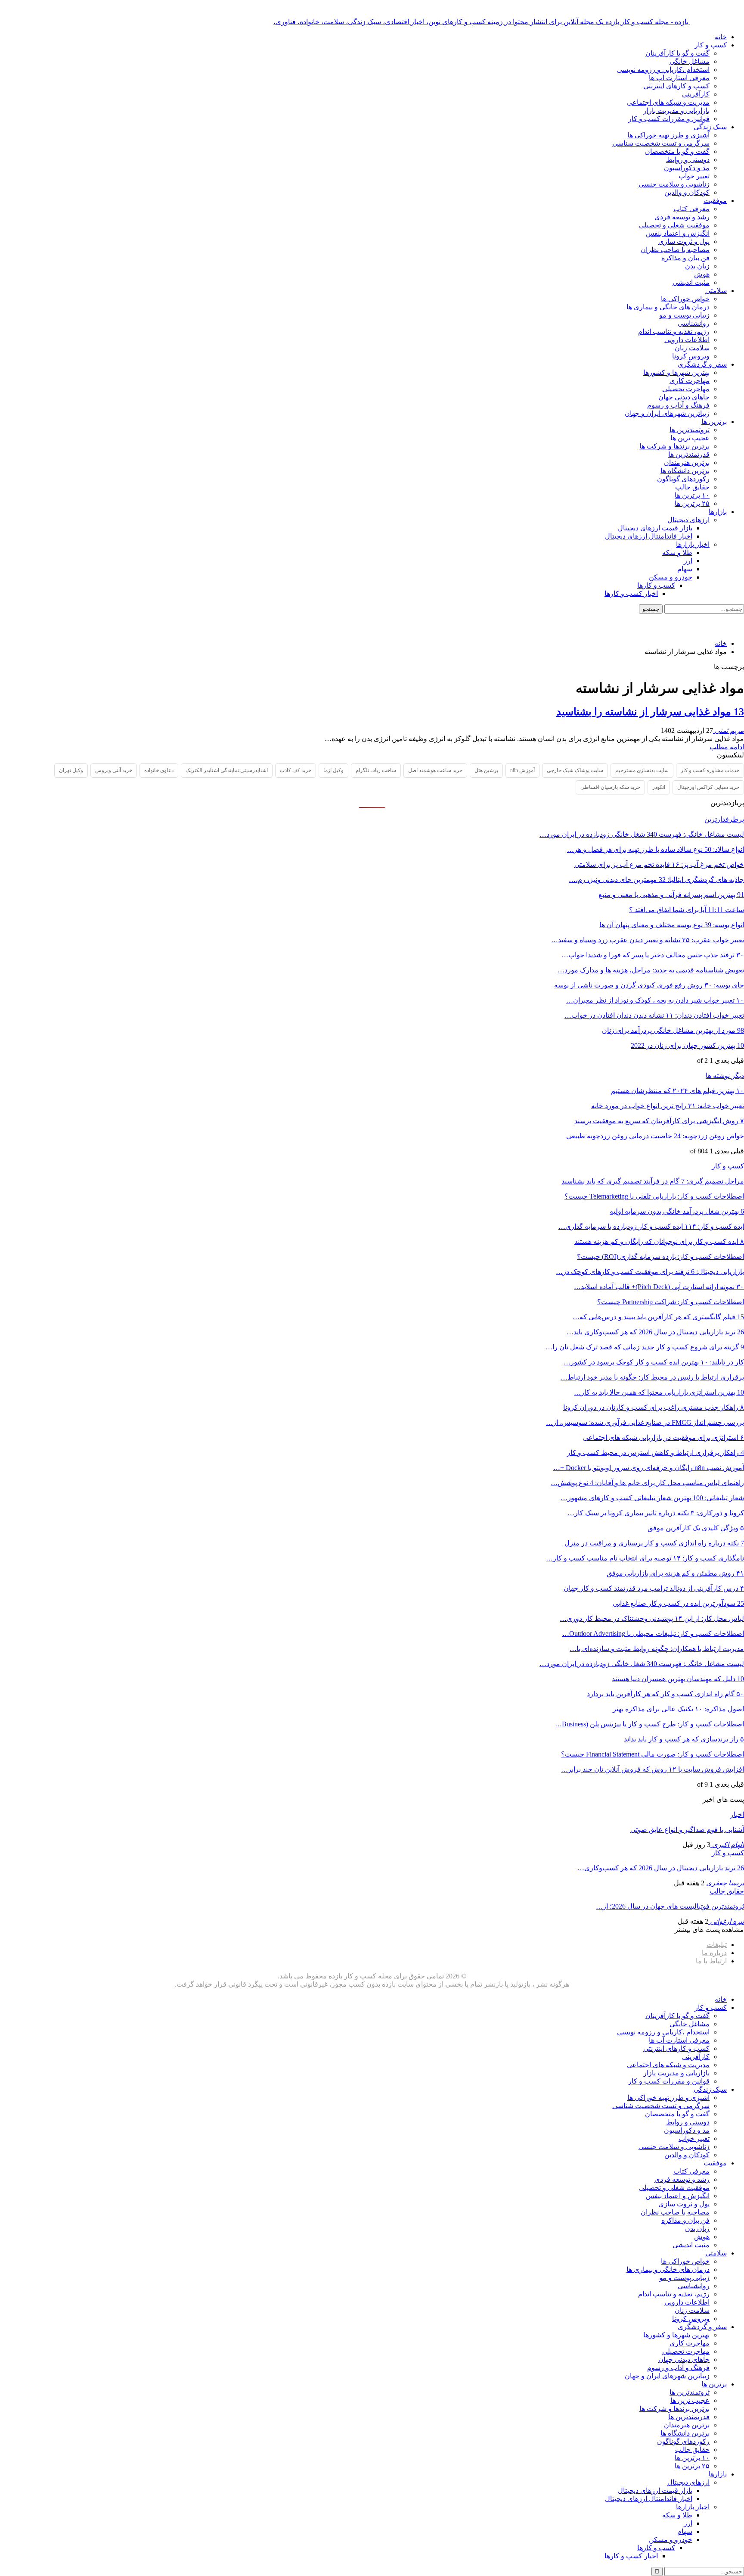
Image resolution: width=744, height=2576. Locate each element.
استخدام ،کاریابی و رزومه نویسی (663, 70)
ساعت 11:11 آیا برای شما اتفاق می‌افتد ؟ (687, 910)
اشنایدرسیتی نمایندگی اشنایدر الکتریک (227, 770)
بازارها (718, 512)
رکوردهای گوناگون (683, 479)
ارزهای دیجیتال (688, 520)
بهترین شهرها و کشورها (676, 372)
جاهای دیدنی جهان (684, 397)
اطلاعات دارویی (687, 340)
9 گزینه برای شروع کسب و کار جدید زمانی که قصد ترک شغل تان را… (645, 1347)
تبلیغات (717, 1945)
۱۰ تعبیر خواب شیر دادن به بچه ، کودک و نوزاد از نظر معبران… (655, 1000)
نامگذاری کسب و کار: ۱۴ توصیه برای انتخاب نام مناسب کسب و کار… (645, 1558)
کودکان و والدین (687, 192)
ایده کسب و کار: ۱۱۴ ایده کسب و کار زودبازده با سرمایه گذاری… (651, 1226)
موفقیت (715, 201)
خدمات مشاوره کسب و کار (710, 770)
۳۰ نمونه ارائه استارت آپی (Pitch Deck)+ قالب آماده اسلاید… (659, 1287)
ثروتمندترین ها (690, 430)
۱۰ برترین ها (692, 495)
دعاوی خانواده (159, 770)
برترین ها (714, 422)
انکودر (659, 787)
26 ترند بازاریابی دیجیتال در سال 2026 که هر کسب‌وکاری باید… (655, 1332)
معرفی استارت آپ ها (679, 78)
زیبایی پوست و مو (684, 315)
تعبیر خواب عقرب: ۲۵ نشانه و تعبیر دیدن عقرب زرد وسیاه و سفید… (648, 940)
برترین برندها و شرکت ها (674, 446)
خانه (721, 37)
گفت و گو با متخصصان (677, 151)
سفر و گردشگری (702, 364)
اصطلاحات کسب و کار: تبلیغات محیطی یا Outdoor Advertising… (653, 1634)
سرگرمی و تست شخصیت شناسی (661, 143)
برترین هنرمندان (687, 463)
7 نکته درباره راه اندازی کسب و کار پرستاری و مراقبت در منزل (654, 1543)
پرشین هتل (486, 770)
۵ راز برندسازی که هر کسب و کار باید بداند (684, 1739)
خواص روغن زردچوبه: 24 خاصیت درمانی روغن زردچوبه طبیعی (655, 1136)
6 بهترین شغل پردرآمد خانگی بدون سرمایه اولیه (677, 1211)
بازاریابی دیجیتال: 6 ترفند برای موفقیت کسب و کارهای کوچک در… (650, 1272)
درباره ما (714, 1953)
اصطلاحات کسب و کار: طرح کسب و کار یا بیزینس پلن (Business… (649, 1724)
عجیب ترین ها (690, 438)
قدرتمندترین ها (689, 454)
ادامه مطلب (727, 747)
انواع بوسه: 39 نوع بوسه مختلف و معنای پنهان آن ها (672, 925)
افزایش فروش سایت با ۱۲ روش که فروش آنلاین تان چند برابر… (653, 1769)
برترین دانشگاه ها (685, 471)
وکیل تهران (71, 770)
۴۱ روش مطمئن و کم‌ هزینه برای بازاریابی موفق (675, 1573)
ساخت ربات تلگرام (376, 770)
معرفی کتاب (691, 209)
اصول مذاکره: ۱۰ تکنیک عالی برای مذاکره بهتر (678, 1709)
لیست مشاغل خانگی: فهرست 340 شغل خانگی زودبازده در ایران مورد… (642, 834)
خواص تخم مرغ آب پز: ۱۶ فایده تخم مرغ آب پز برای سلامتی (659, 864)
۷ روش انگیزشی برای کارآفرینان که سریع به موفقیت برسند (659, 1121)
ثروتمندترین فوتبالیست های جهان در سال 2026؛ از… (670, 1906)
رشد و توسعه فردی (682, 217)
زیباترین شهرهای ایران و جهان (667, 413)
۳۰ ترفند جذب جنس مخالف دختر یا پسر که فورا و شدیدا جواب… (653, 955)
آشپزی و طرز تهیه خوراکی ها (668, 135)
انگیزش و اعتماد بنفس (678, 233)
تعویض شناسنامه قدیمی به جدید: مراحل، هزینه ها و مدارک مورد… (651, 970)
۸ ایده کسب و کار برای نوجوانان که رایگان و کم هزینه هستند (659, 1241)
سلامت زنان (692, 348)
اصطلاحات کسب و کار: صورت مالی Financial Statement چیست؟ (653, 1754)
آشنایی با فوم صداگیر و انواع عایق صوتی (687, 1830)
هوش (702, 274)
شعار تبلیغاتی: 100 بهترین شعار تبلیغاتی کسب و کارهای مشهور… (652, 1498)
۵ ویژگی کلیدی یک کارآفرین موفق (696, 1528)
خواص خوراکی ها (685, 299)
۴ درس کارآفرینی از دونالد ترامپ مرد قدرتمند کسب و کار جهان (654, 1588)
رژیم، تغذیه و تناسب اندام (674, 332)
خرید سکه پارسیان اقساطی (610, 787)
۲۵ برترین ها (692, 503)
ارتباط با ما (711, 1961)
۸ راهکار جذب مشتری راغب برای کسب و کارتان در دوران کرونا (654, 1407)
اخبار (737, 1814)
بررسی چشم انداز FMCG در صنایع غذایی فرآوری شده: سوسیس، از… (645, 1422)
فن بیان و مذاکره (685, 258)
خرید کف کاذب (296, 770)
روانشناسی (694, 323)
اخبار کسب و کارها (631, 593)
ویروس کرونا (691, 356)
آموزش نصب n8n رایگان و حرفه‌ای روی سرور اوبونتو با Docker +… (649, 1468)
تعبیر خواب (694, 176)
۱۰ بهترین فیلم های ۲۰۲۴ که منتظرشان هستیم (677, 1091)
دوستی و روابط (688, 160)
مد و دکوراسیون (687, 168)
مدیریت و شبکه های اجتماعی (668, 102)
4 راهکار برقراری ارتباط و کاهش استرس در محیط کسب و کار (656, 1453)
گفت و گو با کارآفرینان (677, 53)
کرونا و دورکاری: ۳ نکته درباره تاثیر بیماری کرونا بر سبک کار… (656, 1513)
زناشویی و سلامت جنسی (674, 184)
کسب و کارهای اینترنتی (676, 86)
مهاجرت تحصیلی (686, 389)
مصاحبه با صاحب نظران (675, 250)
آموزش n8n (522, 770)
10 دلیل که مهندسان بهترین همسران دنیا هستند (678, 1679)
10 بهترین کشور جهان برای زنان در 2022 (687, 1045)
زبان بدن (697, 266)
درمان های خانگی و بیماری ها (668, 307)
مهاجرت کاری (690, 381)
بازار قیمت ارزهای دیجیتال (655, 528)
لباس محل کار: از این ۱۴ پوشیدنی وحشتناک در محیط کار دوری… (652, 1618)
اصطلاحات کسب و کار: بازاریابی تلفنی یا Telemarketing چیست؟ (654, 1196)
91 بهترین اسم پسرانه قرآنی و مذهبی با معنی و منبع (671, 895)
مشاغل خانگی (690, 61)
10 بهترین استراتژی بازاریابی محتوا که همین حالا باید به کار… (659, 1392)
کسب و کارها (656, 585)
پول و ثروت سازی (684, 241)
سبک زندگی (710, 127)
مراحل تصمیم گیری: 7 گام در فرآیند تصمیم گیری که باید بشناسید (653, 1181)
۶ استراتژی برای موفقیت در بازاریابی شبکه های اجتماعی (663, 1438)
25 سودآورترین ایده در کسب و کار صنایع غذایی (678, 1603)
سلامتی (716, 291)
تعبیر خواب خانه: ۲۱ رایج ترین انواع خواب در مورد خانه (668, 1106)
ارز (688, 561)
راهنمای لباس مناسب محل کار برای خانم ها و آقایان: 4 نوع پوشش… (647, 1483)
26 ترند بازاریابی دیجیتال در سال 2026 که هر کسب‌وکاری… (661, 1868)
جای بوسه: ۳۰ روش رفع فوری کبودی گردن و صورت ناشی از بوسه (649, 985)
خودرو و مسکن (671, 577)
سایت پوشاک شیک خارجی (575, 770)
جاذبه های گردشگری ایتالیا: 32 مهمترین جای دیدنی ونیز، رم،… (656, 880)
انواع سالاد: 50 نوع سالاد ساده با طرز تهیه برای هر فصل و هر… (656, 849)
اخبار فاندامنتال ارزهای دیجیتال (649, 536)
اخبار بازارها (693, 544)
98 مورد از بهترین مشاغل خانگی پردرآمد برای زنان (673, 1030)
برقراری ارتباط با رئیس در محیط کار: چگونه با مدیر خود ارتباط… (652, 1377)
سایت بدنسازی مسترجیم (642, 770)
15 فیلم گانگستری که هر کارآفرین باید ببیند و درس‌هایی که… (658, 1317)
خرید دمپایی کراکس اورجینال (708, 787)
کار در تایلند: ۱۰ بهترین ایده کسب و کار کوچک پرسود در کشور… (654, 1362)
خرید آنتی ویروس (114, 770)
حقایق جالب (692, 487)
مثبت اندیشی (691, 282)
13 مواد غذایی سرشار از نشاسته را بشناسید (650, 712)
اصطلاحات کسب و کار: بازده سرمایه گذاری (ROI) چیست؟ (660, 1257)
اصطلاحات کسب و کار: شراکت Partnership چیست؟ (671, 1302)
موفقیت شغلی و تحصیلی (674, 225)
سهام (685, 569)
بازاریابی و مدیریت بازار (676, 111)
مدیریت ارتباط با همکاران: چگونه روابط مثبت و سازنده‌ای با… (657, 1649)
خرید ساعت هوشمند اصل (435, 770)
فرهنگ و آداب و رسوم (678, 405)
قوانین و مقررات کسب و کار (669, 119)
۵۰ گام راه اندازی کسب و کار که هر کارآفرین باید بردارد (665, 1694)
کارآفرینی (696, 94)
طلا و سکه (677, 553)
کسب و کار (711, 45)
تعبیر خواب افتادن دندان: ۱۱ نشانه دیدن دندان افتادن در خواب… (654, 1015)
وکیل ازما (333, 770)
